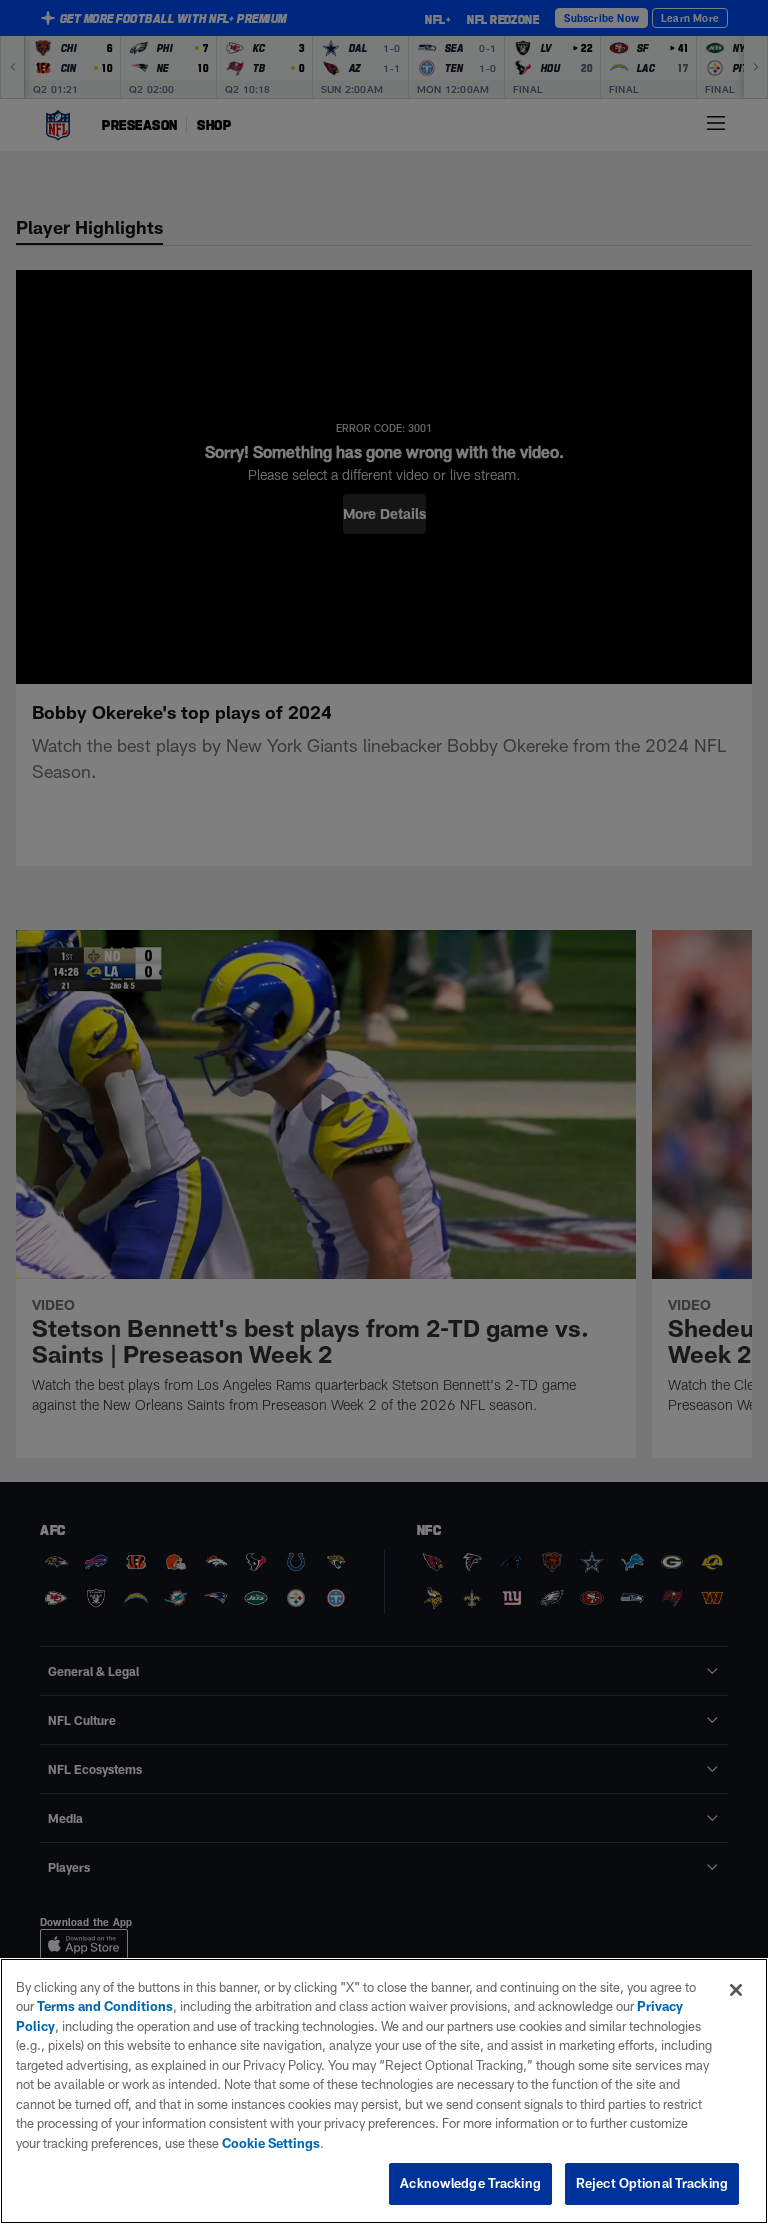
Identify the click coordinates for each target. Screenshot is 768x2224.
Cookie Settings (271, 2143)
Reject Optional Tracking (652, 2183)
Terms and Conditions (105, 2006)
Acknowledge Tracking (470, 2183)
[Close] (736, 1990)
